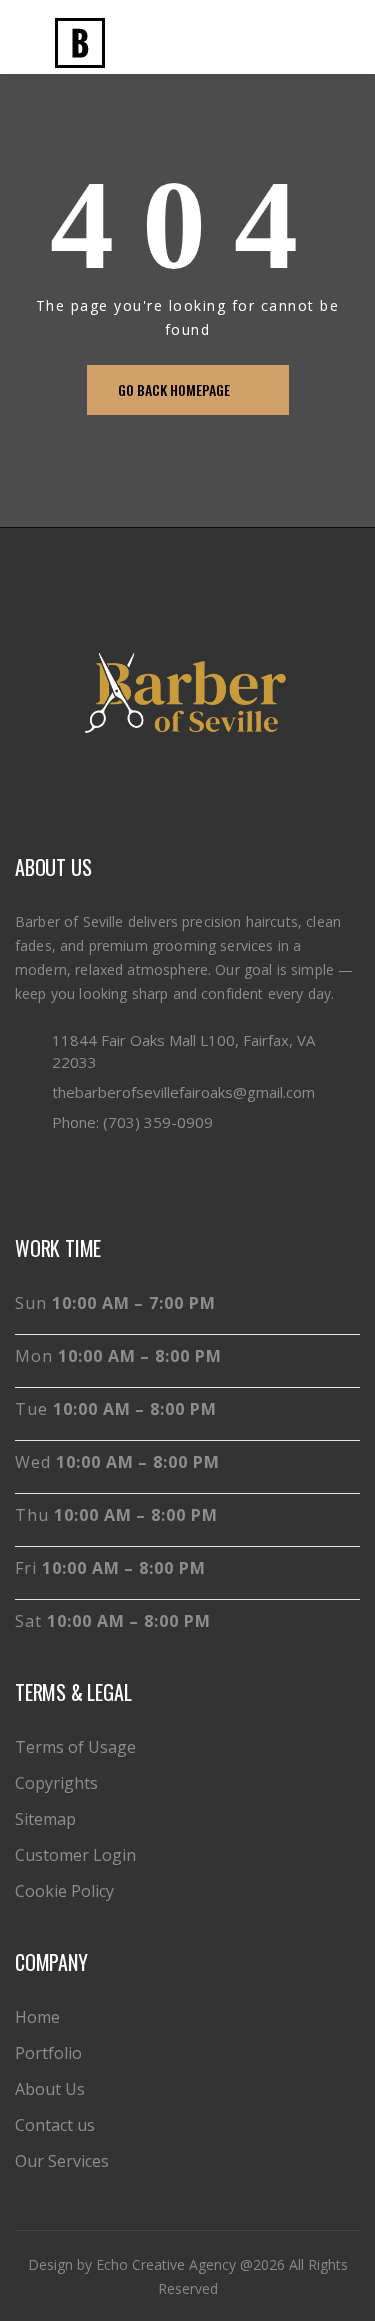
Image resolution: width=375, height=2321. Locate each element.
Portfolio (48, 2053)
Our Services (62, 2161)
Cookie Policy (64, 1891)
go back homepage (174, 389)
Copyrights (56, 1783)
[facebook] (28, 1175)
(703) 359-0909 (158, 1122)
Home (37, 2017)
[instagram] (63, 1175)
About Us (50, 2089)
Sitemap (45, 1819)
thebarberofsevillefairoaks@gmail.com (183, 1092)
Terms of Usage (75, 1747)
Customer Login (75, 1855)
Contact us (55, 2125)
